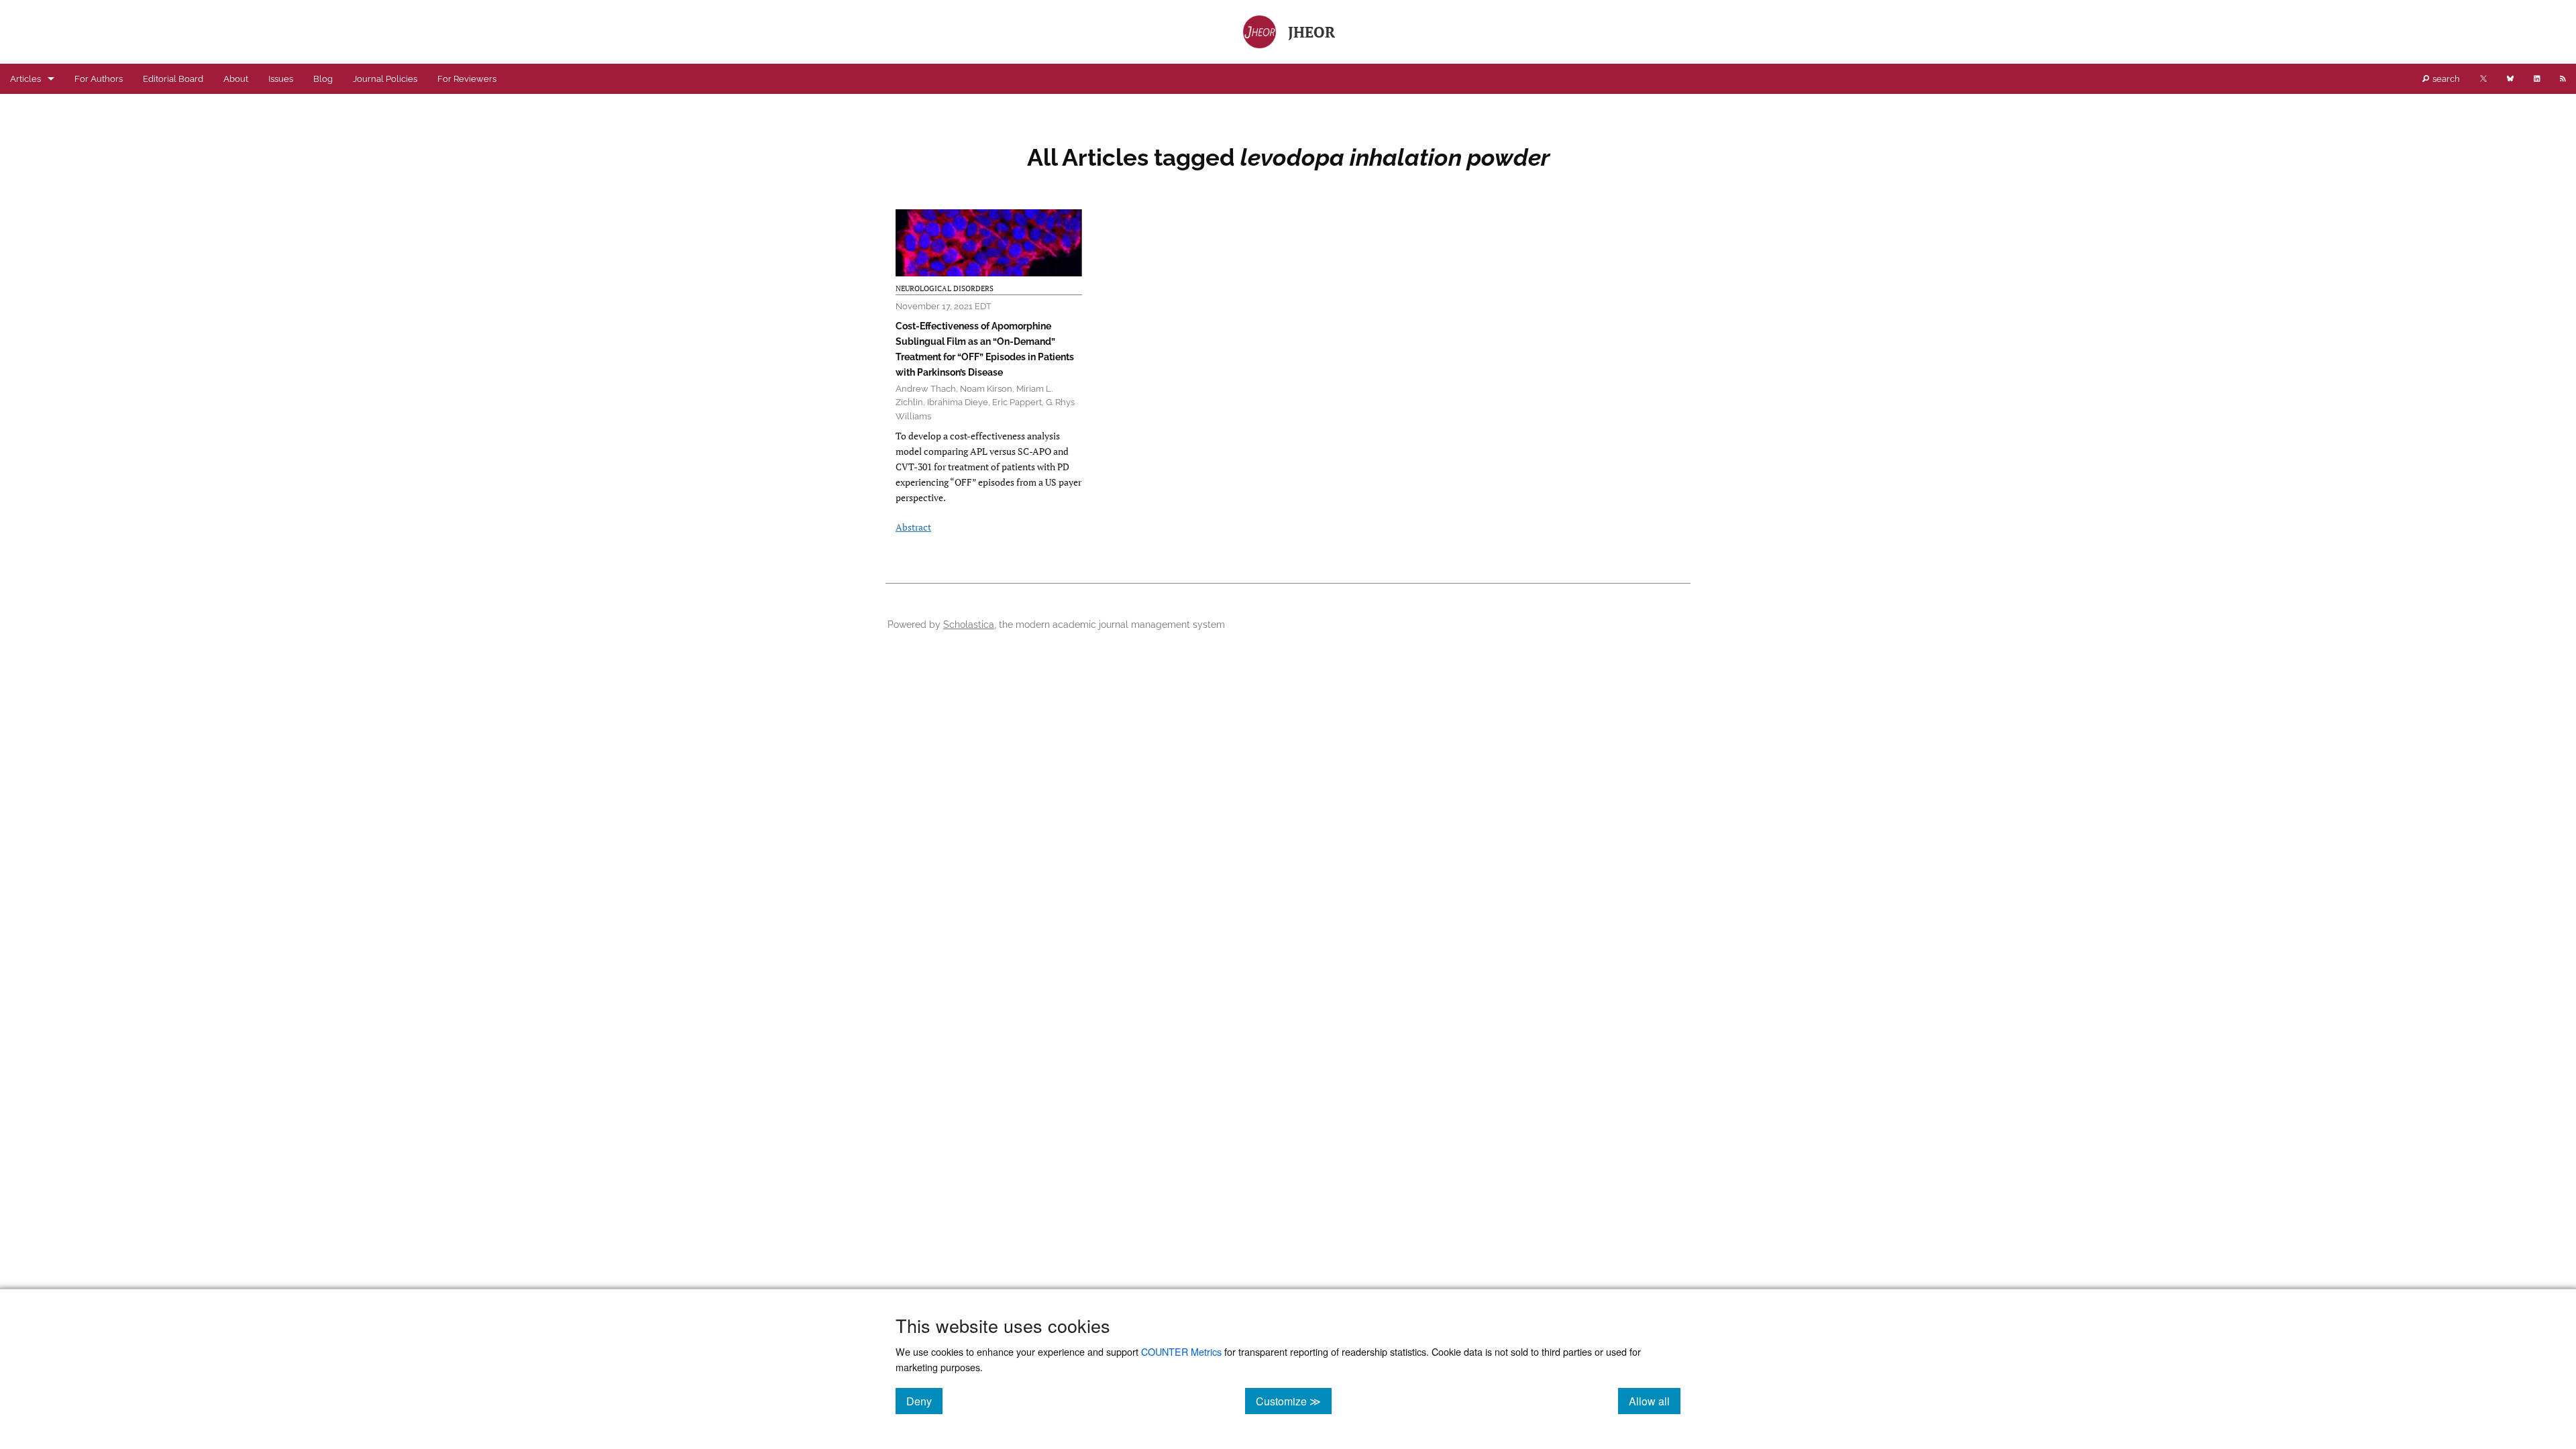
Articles (25, 79)
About (236, 79)
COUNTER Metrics (1181, 1351)
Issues (281, 79)
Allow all (1655, 1401)
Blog (323, 79)
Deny (924, 1401)
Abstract (913, 527)
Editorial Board (173, 79)
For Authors (99, 79)
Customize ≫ (1294, 1401)
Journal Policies (385, 79)
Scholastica (969, 624)
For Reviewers (467, 79)
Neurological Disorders (945, 288)
